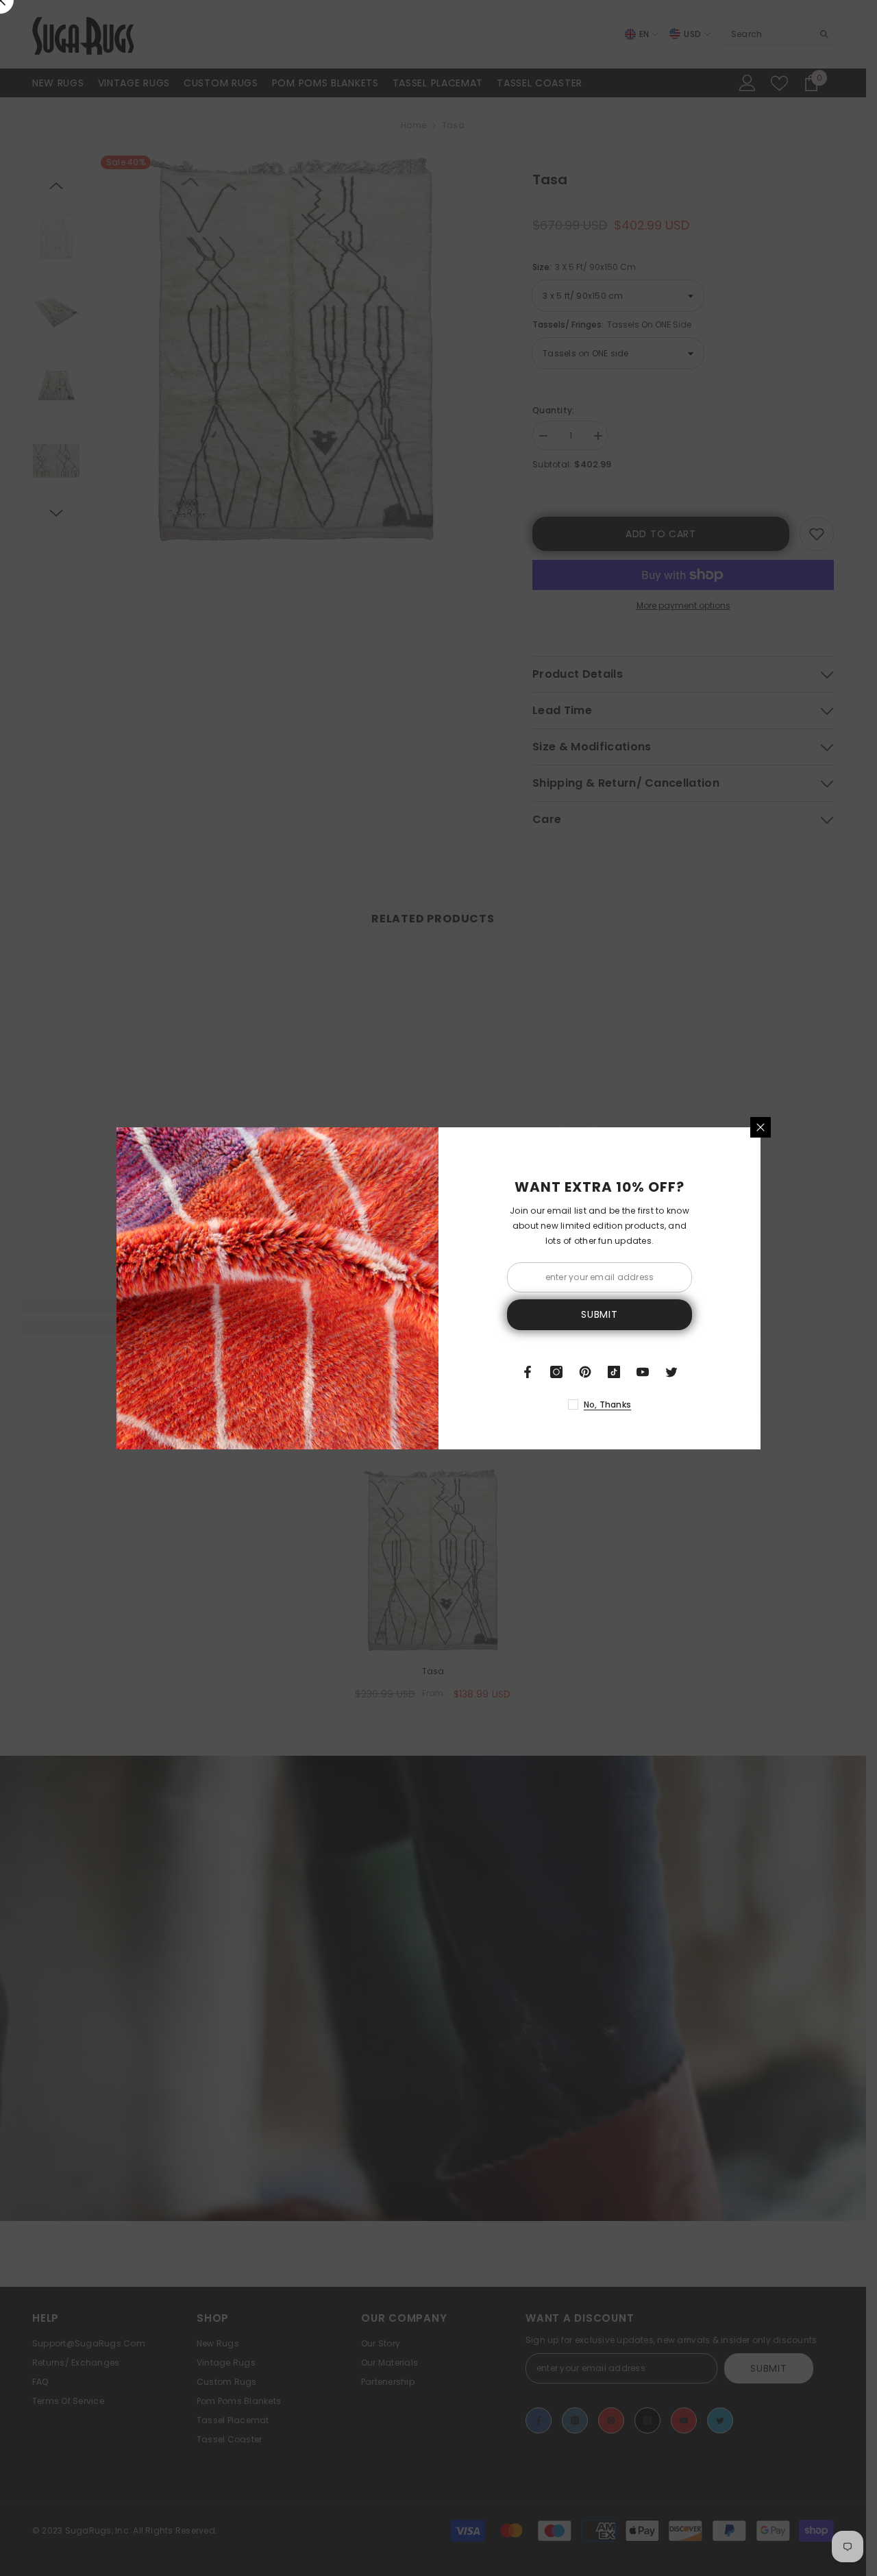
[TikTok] (614, 1372)
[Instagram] (556, 1372)
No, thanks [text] (607, 1404)
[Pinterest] (585, 1372)
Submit (599, 1314)
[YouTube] (643, 1372)
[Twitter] (671, 1372)
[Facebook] (528, 1372)
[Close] (761, 1127)
